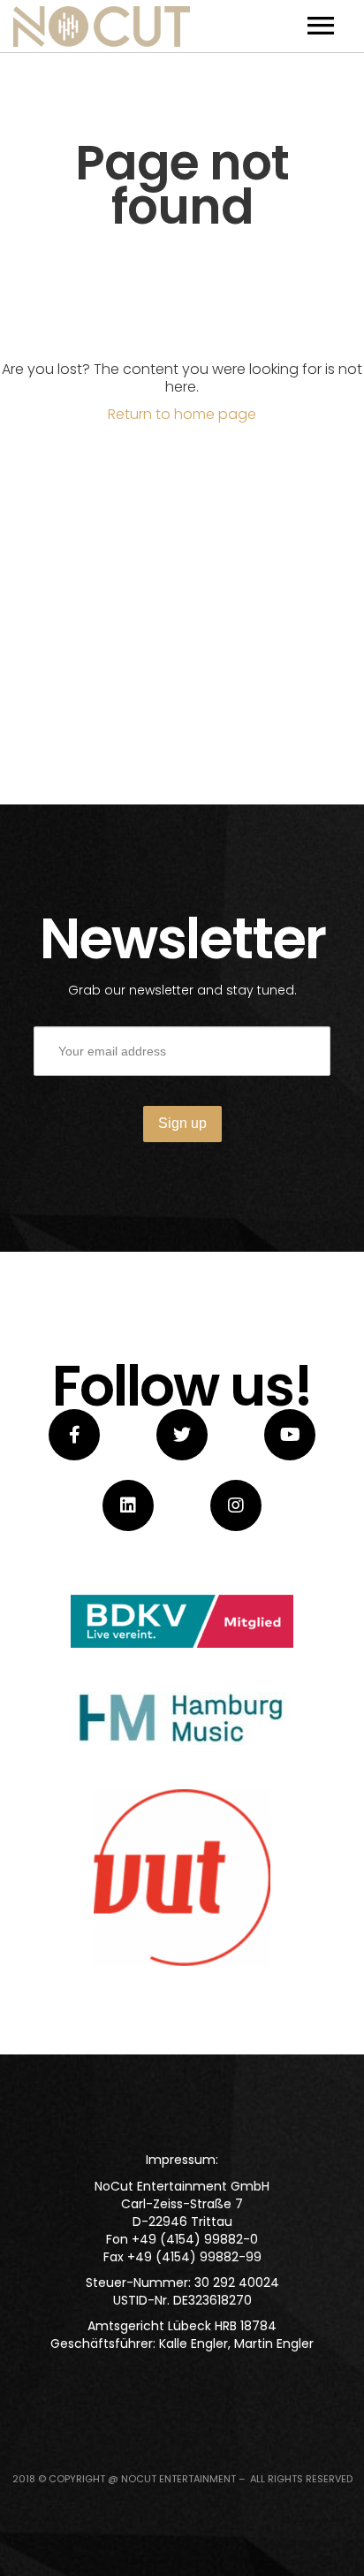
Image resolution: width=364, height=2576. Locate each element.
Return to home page (182, 414)
